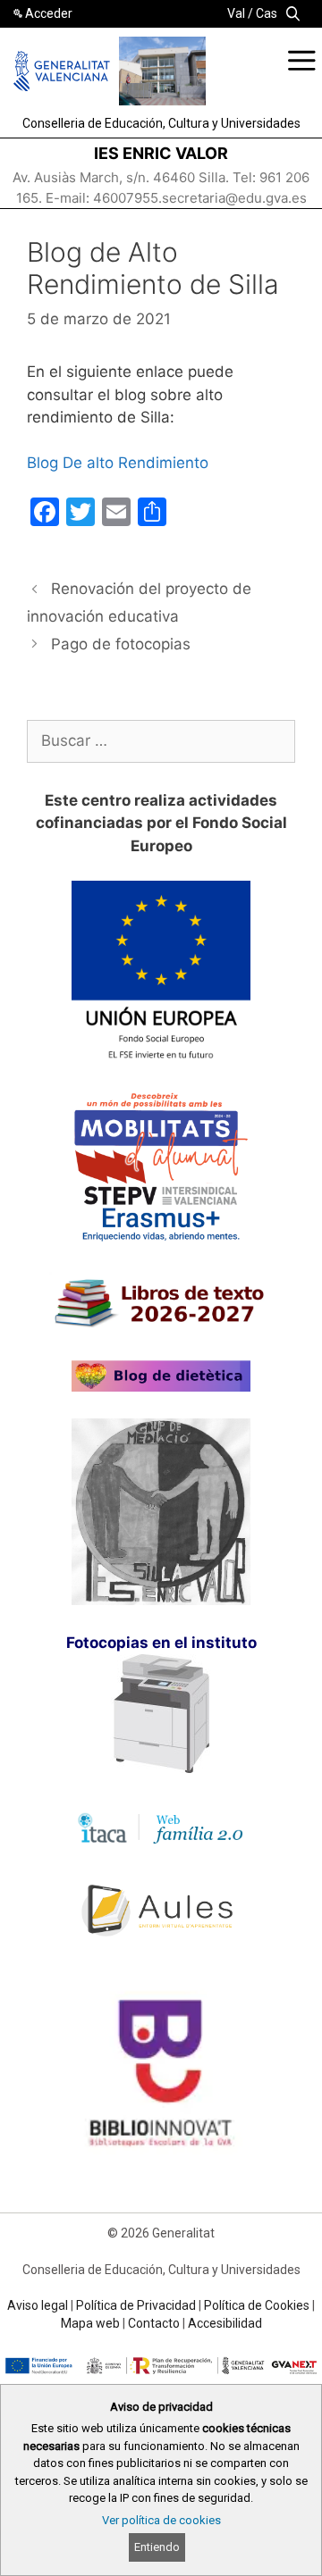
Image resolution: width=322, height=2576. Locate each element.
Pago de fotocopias (121, 644)
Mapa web (90, 2323)
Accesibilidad (225, 2323)
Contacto (154, 2323)
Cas (267, 13)
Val (236, 13)
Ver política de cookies (161, 2520)
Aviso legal (38, 2305)
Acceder (49, 13)
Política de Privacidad (136, 2305)
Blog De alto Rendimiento (118, 463)
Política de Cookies (257, 2305)
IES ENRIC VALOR (161, 153)
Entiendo (157, 2547)
